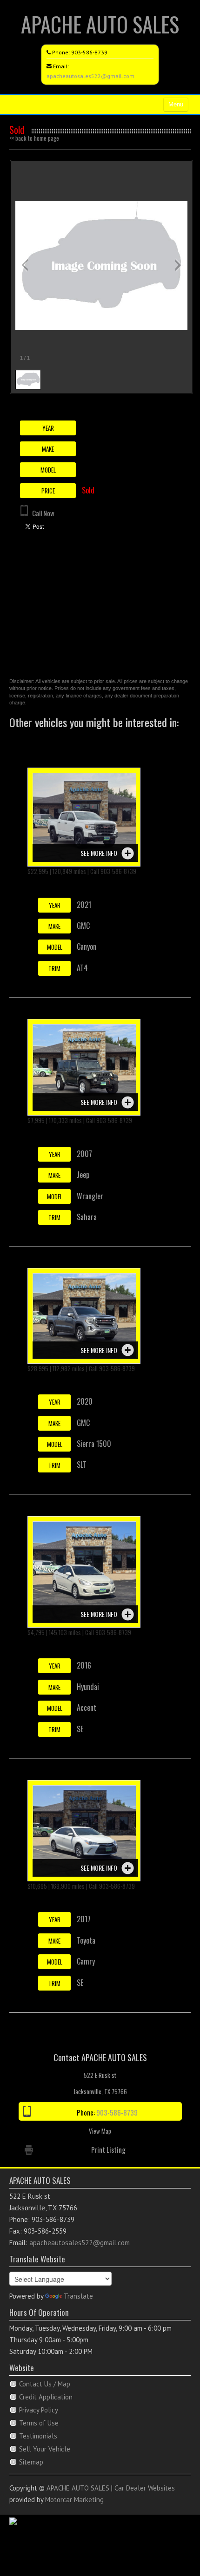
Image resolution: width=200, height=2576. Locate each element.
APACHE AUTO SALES (100, 24)
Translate (78, 2296)
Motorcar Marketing (74, 2500)
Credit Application (46, 2397)
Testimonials (38, 2436)
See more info (99, 853)
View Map (100, 2131)
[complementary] (172, 2548)
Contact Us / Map (45, 2384)
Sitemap (31, 2462)
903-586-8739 (89, 52)
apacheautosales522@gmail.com (90, 76)
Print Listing (108, 2149)
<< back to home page (34, 138)
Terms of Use (39, 2423)
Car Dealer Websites (145, 2488)
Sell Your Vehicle (45, 2449)
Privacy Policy (39, 2410)
